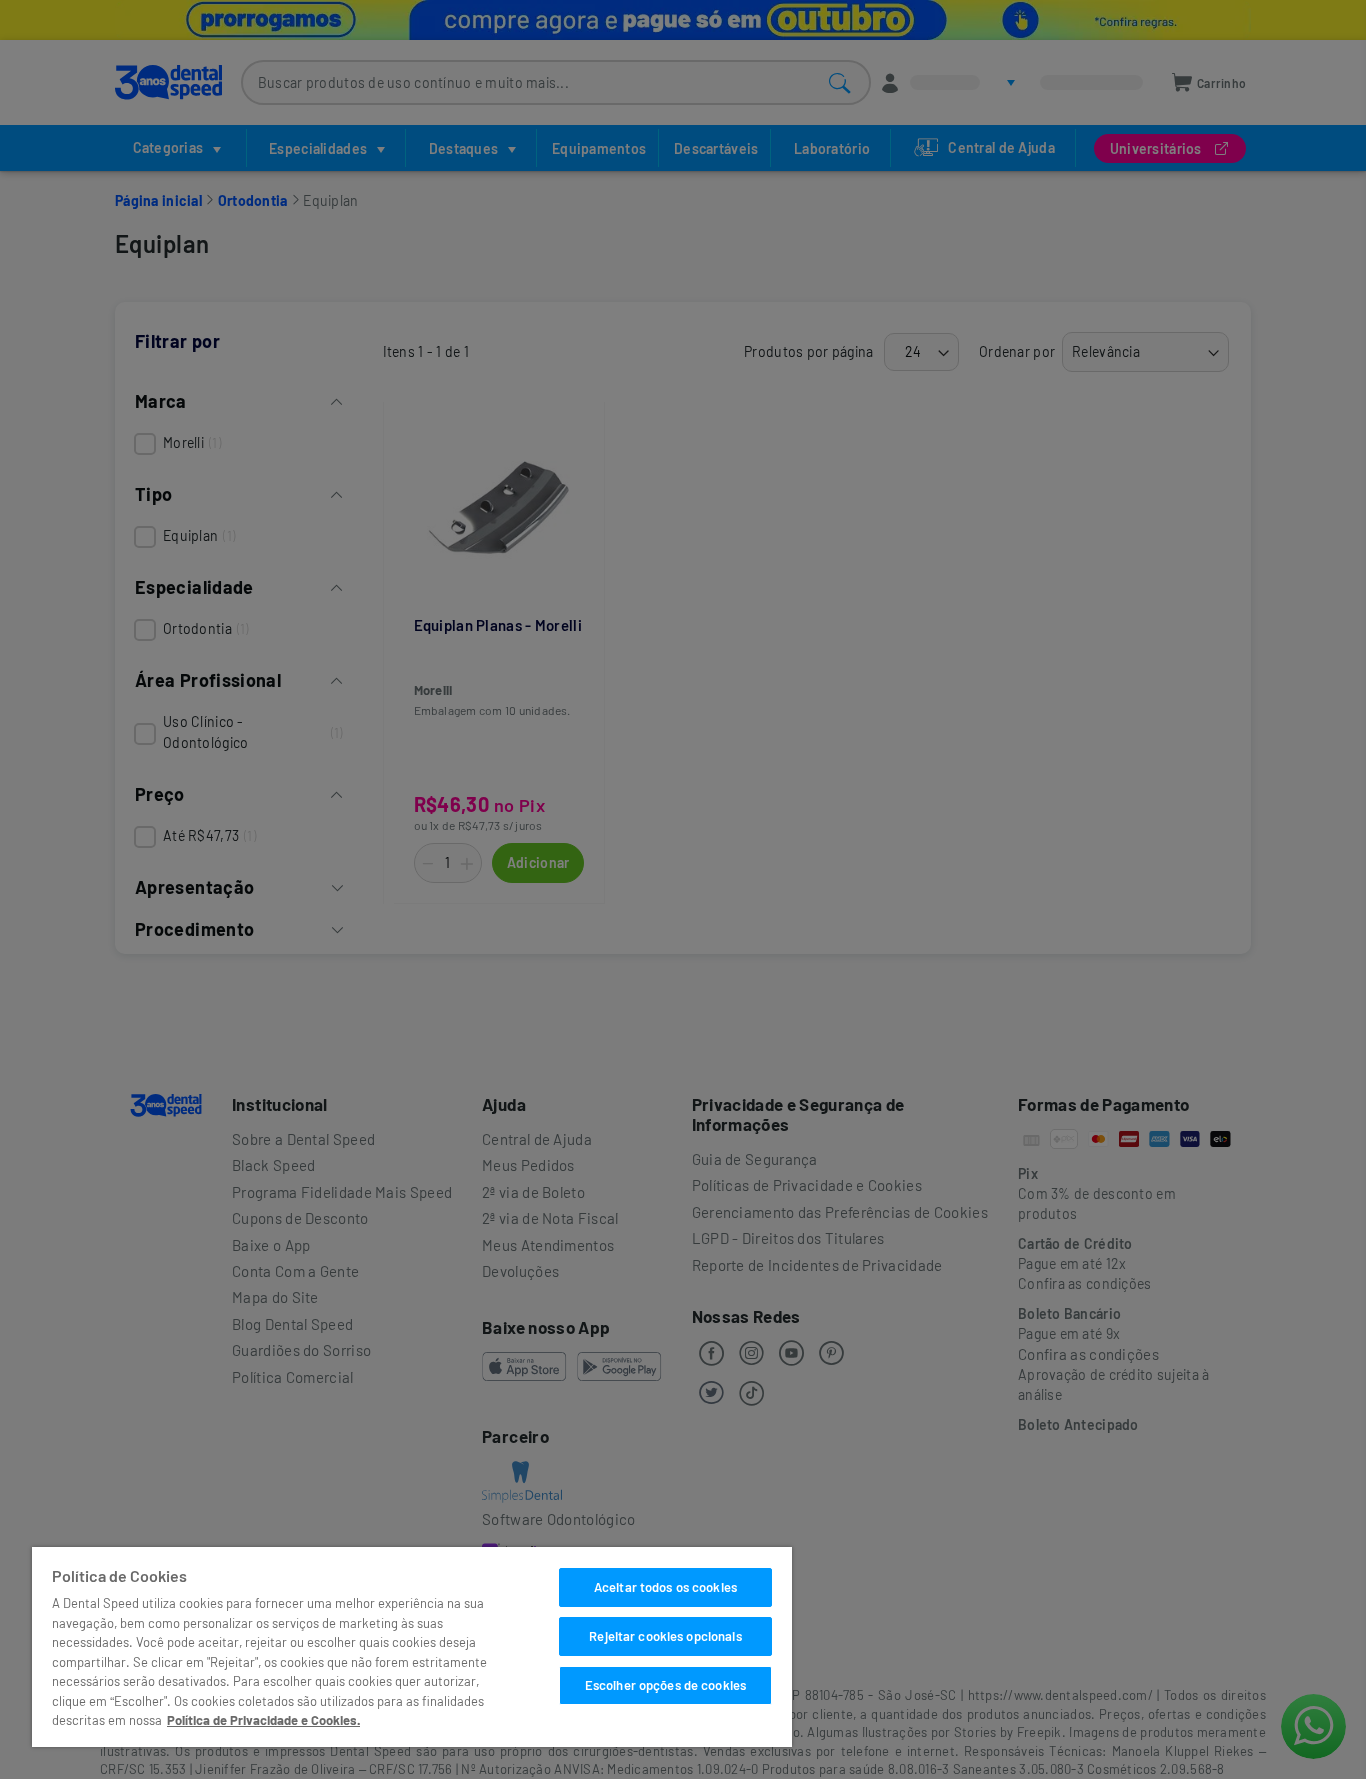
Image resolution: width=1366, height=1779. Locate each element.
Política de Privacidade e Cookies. (263, 1720)
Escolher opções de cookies (665, 1685)
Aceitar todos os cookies (665, 1587)
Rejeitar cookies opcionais (665, 1636)
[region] (412, 1647)
